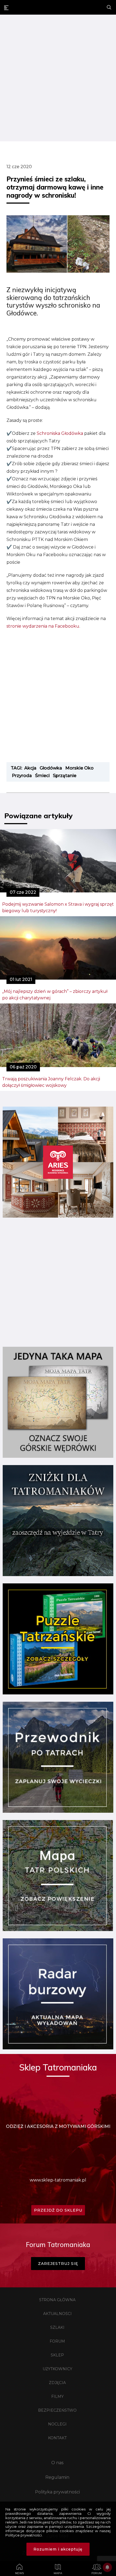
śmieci (42, 776)
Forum (57, 2341)
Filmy (57, 2396)
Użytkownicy (57, 2369)
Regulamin (57, 2477)
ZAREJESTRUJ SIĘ (58, 2264)
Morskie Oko (79, 768)
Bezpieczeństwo (57, 2410)
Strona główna (57, 2300)
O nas (57, 2463)
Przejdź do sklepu (58, 2210)
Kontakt (57, 2438)
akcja (30, 768)
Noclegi (57, 2424)
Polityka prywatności (57, 2492)
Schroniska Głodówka (60, 433)
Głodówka (51, 768)
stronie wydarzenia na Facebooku (43, 626)
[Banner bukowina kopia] (58, 1216)
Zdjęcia (57, 2383)
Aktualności (57, 2314)
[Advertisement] (58, 79)
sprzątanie (65, 776)
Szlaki (57, 2327)
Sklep (57, 2355)
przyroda (22, 776)
